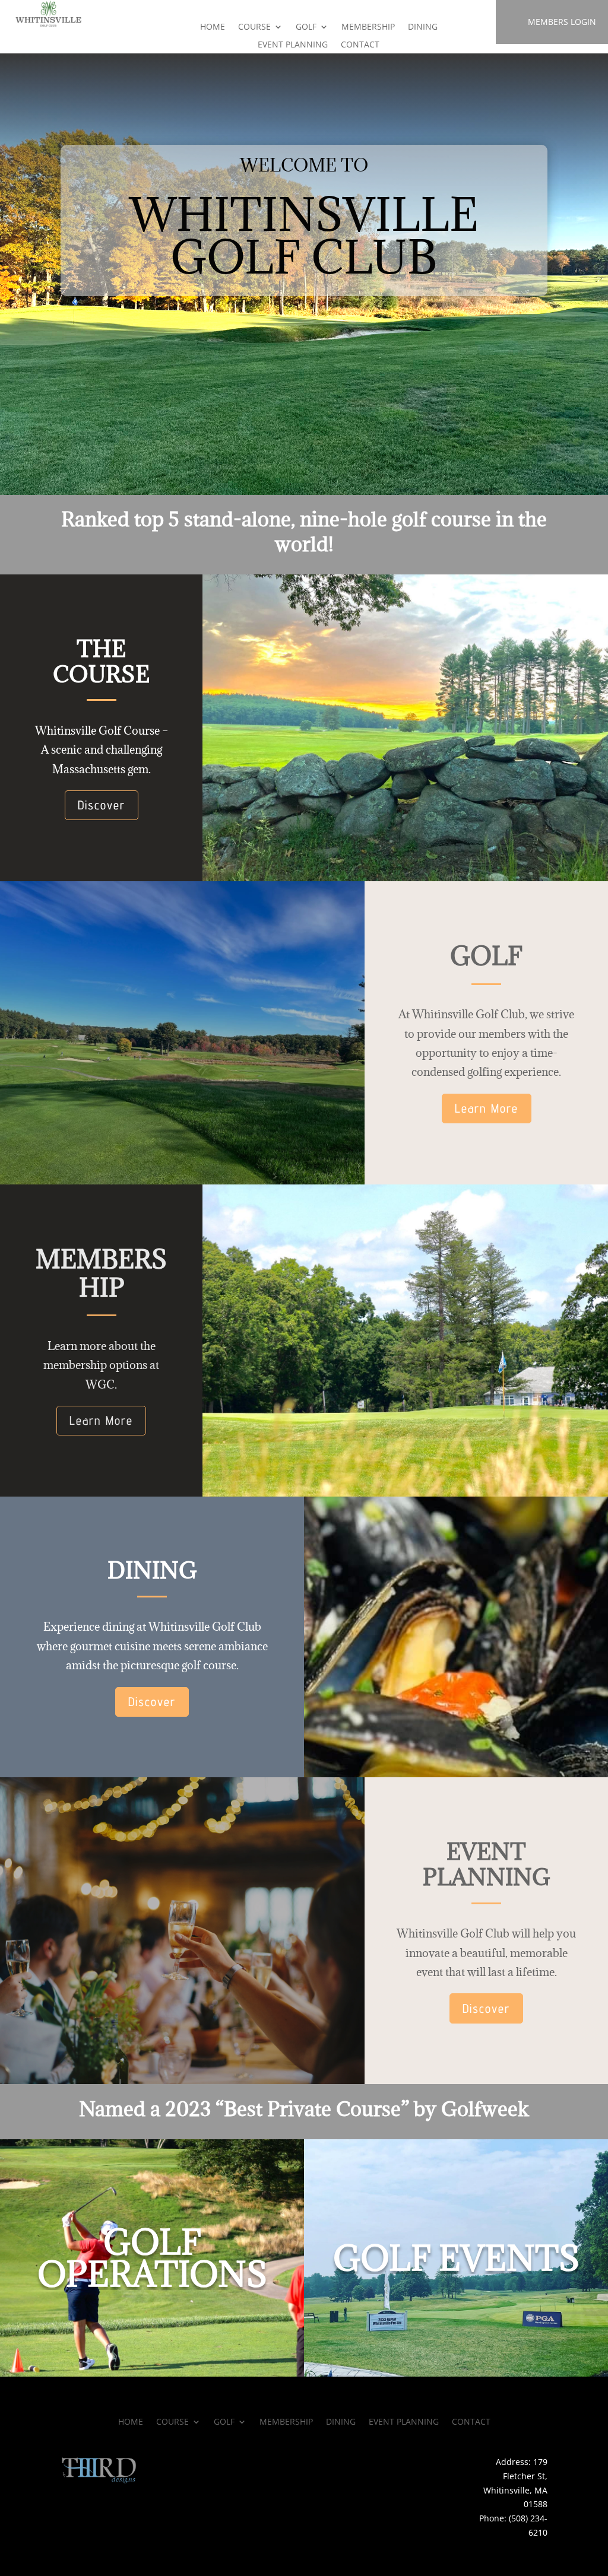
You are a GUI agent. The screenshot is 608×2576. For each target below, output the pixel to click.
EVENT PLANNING (293, 45)
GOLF (306, 27)
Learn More (487, 1108)
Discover (102, 805)
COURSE (254, 27)
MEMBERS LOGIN (562, 22)
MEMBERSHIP (368, 27)
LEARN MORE (152, 2351)
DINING (423, 27)
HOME (213, 27)
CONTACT (360, 45)
